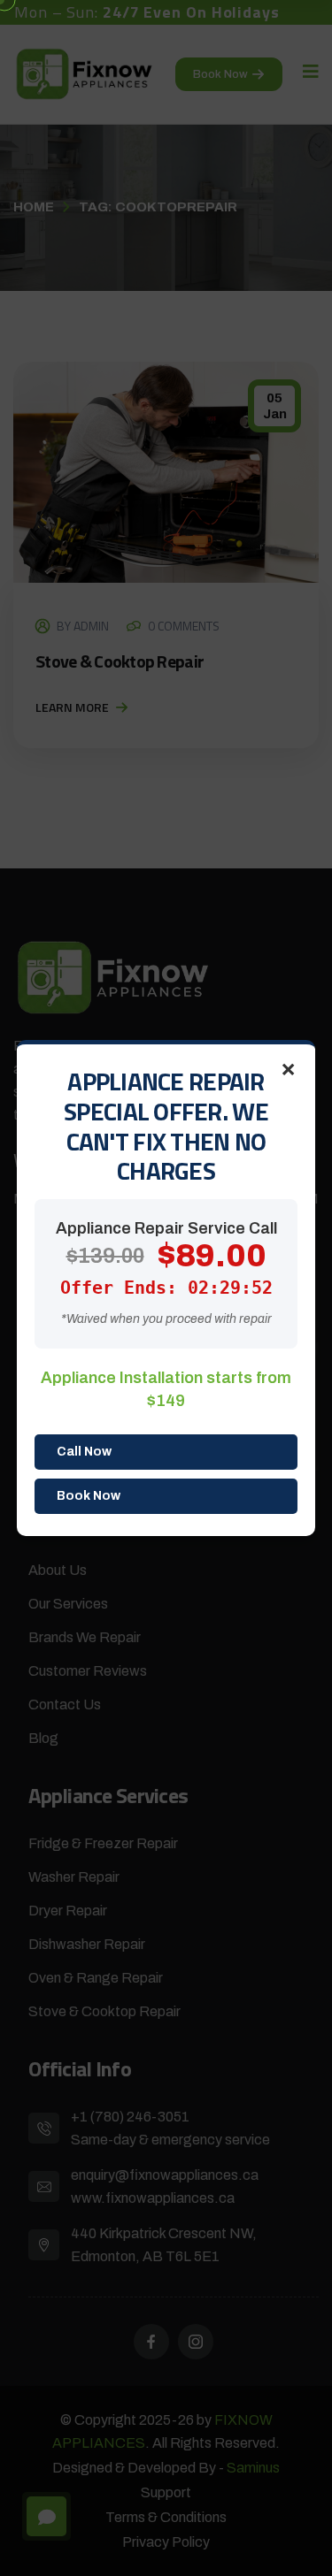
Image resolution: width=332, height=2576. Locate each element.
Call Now (84, 1452)
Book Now (89, 1496)
